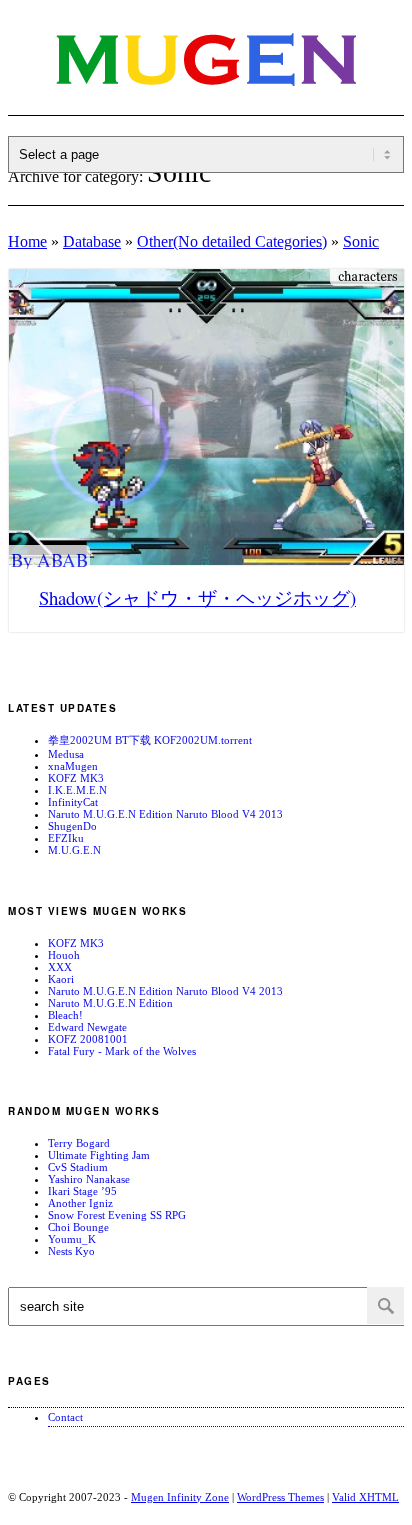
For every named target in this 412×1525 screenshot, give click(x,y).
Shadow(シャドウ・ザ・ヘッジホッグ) (197, 597)
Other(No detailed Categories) (232, 241)
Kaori (61, 979)
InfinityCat (73, 802)
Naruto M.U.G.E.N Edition (110, 1003)
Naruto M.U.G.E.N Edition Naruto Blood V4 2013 (165, 814)
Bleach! (65, 1015)
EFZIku (66, 838)
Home (27, 241)
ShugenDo (72, 826)
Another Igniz (80, 1203)
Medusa (66, 754)
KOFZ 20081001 (88, 1039)
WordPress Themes (280, 1497)
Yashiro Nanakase (89, 1179)
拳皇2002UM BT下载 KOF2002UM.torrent (150, 740)
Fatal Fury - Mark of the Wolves (122, 1051)
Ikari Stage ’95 (82, 1191)
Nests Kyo (71, 1251)
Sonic (361, 241)
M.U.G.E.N (74, 850)
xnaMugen (73, 766)
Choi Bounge (78, 1227)
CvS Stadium (78, 1167)
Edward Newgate (87, 1027)
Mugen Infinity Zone (180, 1497)
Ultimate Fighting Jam (99, 1155)
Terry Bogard (79, 1143)
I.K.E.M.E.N (77, 790)
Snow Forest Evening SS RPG (117, 1215)
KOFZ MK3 (76, 778)
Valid (365, 1497)
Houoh (64, 955)
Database (92, 241)
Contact (65, 1417)
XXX (60, 967)
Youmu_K (72, 1239)
